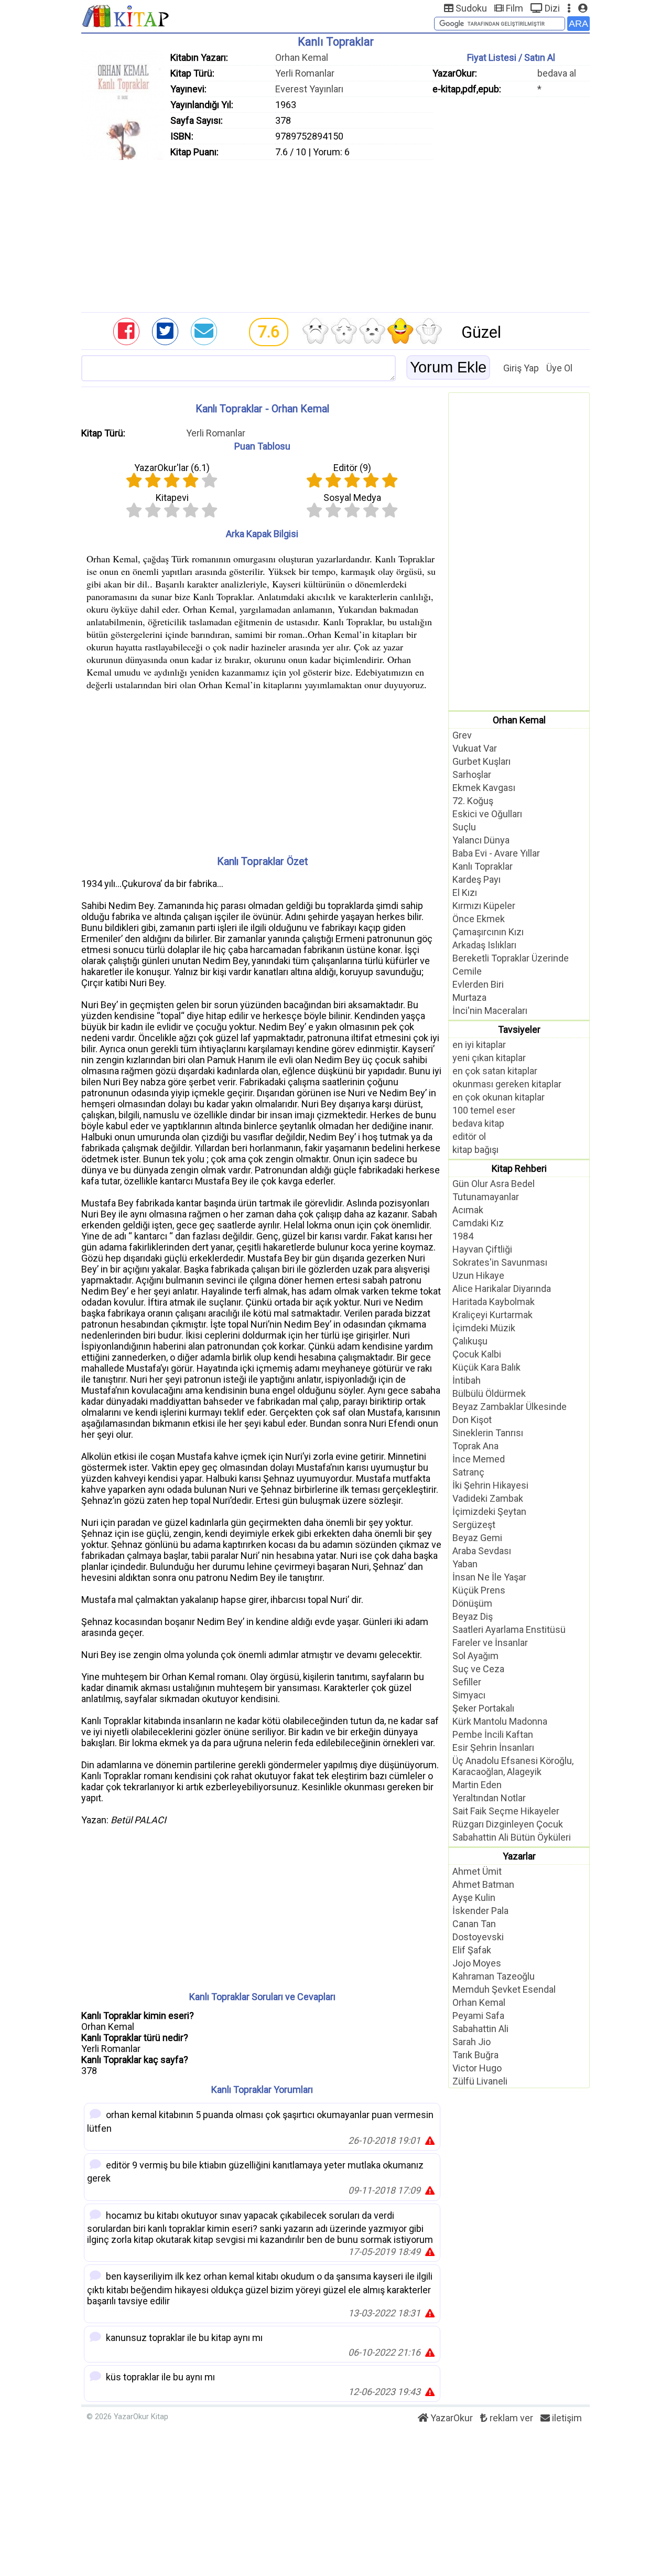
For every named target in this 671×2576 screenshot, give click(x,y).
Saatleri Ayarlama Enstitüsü (509, 1629)
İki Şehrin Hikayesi (490, 1485)
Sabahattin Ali (480, 2029)
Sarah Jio (472, 2042)
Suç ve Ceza (478, 1669)
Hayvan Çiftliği (482, 1249)
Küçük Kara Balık (486, 1367)
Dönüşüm (472, 1603)
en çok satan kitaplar (495, 1071)
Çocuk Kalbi (477, 1354)
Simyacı (469, 1695)
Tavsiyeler (519, 1029)
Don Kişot (472, 1420)
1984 (463, 1236)
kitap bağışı (475, 1150)
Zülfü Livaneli (480, 2081)
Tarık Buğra (475, 2055)
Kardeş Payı (477, 879)
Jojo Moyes (477, 1963)
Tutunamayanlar (486, 1197)
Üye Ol (559, 368)
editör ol (469, 1136)
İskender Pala (480, 1911)
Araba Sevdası (482, 1551)
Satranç (468, 1472)
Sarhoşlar (472, 774)
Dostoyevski (478, 1937)
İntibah (467, 1380)
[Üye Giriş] (583, 8)
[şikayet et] (430, 2140)
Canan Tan (474, 1924)
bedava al (557, 73)
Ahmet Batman (483, 1884)
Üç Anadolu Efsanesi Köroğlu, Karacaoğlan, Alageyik (513, 1766)
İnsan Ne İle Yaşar (489, 1577)
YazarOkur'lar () (172, 468)
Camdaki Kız (478, 1223)
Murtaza (469, 997)
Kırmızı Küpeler (484, 906)
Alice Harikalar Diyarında (502, 1289)
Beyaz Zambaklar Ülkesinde (510, 1407)
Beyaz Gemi (477, 1538)
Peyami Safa (478, 2016)
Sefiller (467, 1682)
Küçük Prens (479, 1590)
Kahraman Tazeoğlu (494, 1976)
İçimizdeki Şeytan (489, 1511)
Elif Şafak (472, 1950)
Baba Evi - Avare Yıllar (496, 853)
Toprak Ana (475, 1446)
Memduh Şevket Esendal (504, 1989)
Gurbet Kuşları (481, 761)
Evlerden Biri (478, 984)
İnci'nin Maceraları (490, 1011)
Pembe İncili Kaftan (493, 1734)
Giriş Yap (521, 368)
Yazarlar (519, 1856)
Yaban (465, 1564)
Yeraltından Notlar (489, 1798)
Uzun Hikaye (478, 1275)
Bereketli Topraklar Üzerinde (511, 958)
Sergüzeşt (474, 1525)
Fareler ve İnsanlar (490, 1643)
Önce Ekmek (479, 919)
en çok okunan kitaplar (499, 1097)
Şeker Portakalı (483, 1708)
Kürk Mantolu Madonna (500, 1721)
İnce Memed (479, 1459)
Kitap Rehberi (519, 1168)
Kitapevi (172, 498)
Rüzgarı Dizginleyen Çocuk (508, 1824)
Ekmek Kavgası (484, 788)
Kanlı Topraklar (483, 866)
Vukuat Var (475, 748)
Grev (462, 735)
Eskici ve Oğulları (487, 814)
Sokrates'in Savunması (500, 1262)
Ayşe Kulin (474, 1898)
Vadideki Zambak (488, 1498)
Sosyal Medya (352, 498)
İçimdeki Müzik (484, 1328)
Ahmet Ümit (477, 1871)
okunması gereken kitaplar (507, 1084)
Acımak (468, 1210)
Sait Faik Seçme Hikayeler (506, 1811)
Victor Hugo (477, 2068)
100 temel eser (484, 1110)
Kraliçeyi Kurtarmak (493, 1315)
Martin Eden (477, 1785)
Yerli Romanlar (305, 73)
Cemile (467, 971)
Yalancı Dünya (481, 840)
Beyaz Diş (473, 1616)
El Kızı (465, 892)
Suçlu (464, 827)
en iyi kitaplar (479, 1045)
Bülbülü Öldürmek (489, 1393)
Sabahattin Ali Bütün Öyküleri (512, 1837)
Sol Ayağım (475, 1656)
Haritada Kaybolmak (494, 1302)
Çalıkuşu (470, 1341)
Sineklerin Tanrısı (488, 1433)
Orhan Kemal (302, 57)
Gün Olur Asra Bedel (494, 1184)
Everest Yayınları (309, 89)
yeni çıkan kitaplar (489, 1058)
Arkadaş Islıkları (484, 945)
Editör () (352, 468)
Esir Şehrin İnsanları (493, 1747)
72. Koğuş (473, 801)
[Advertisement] (335, 233)
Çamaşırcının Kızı (488, 932)
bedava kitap (478, 1123)
